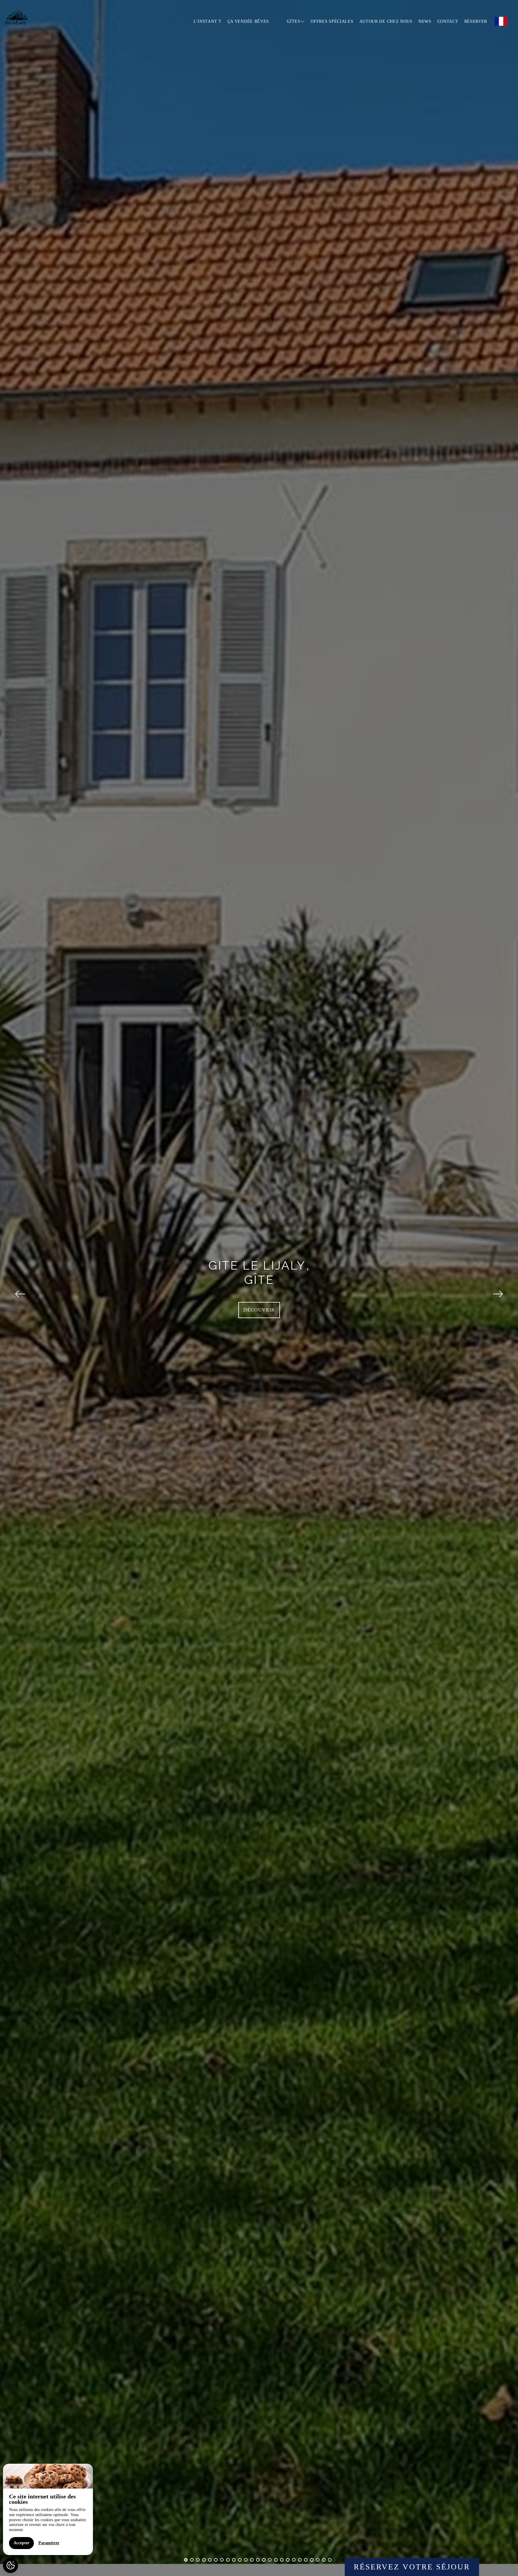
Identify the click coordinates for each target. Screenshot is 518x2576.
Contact (448, 21)
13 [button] (258, 2560)
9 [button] (234, 2560)
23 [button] (318, 2560)
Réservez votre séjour (412, 2567)
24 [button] (324, 2560)
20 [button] (300, 2560)
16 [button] (276, 2560)
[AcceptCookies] (10, 2566)
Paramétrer (49, 2543)
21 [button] (306, 2560)
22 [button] (312, 2560)
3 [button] (198, 2560)
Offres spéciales (332, 21)
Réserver (476, 21)
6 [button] (216, 2560)
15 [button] (270, 2560)
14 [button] (264, 2560)
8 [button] (228, 2560)
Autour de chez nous (386, 21)
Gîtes (294, 21)
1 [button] (186, 2560)
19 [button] (294, 2560)
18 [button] (288, 2560)
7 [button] (222, 2560)
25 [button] (330, 2560)
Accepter (21, 2543)
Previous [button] (20, 1288)
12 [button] (252, 2560)
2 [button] (192, 2560)
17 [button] (282, 2560)
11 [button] (246, 2560)
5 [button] (210, 2560)
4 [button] (204, 2560)
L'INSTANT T (208, 21)
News (425, 21)
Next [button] (498, 1288)
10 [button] (240, 2560)
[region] (48, 2509)
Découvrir (259, 1310)
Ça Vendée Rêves (248, 21)
